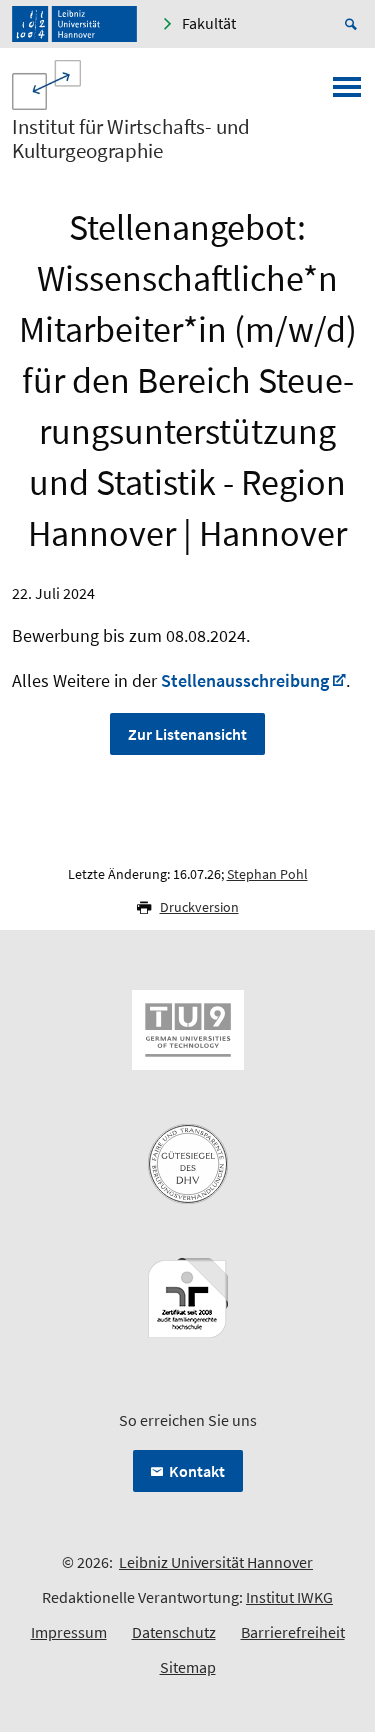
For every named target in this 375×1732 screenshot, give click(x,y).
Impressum (69, 1632)
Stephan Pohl (267, 874)
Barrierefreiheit (293, 1632)
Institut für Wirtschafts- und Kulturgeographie (131, 139)
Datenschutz (174, 1632)
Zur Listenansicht (187, 734)
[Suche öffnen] (354, 24)
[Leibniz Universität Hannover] (74, 24)
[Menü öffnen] (347, 93)
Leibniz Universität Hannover (216, 1562)
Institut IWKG (289, 1597)
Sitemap (188, 1667)
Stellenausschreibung (245, 680)
